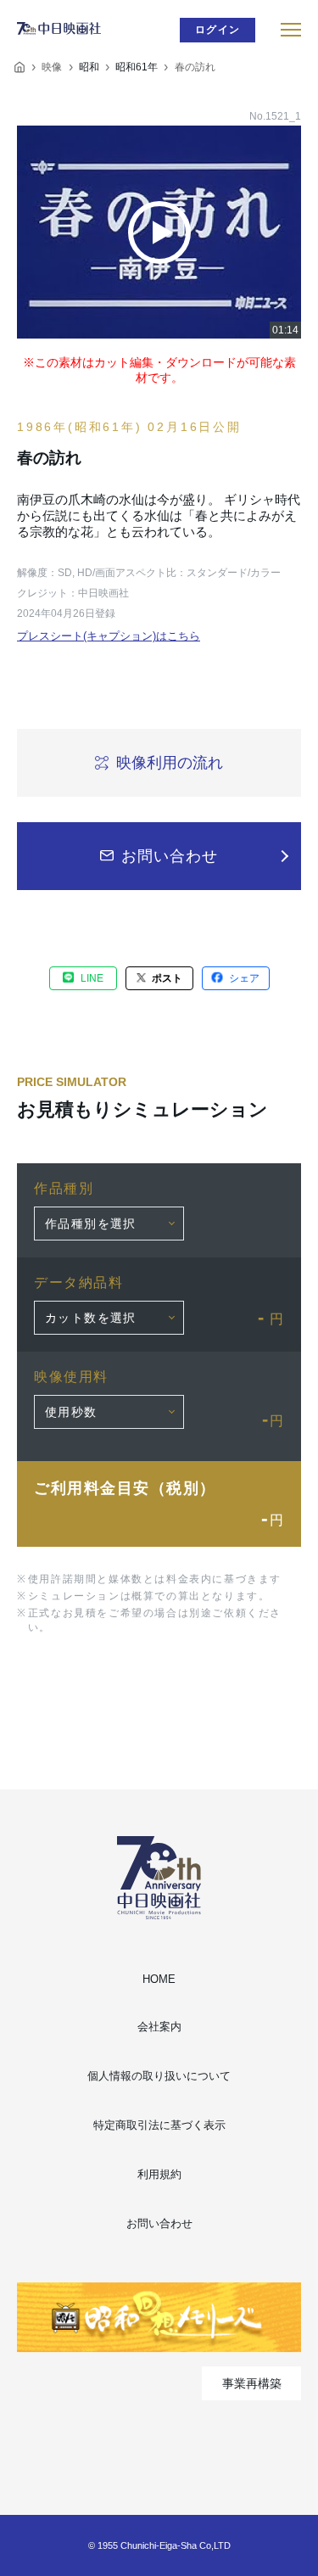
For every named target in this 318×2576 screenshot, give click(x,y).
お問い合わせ (159, 2223)
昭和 (89, 67)
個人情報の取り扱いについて (159, 2076)
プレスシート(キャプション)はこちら (109, 636)
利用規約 (159, 2174)
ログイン (218, 30)
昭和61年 (137, 67)
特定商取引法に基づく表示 (159, 2125)
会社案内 (159, 2027)
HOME (159, 1979)
